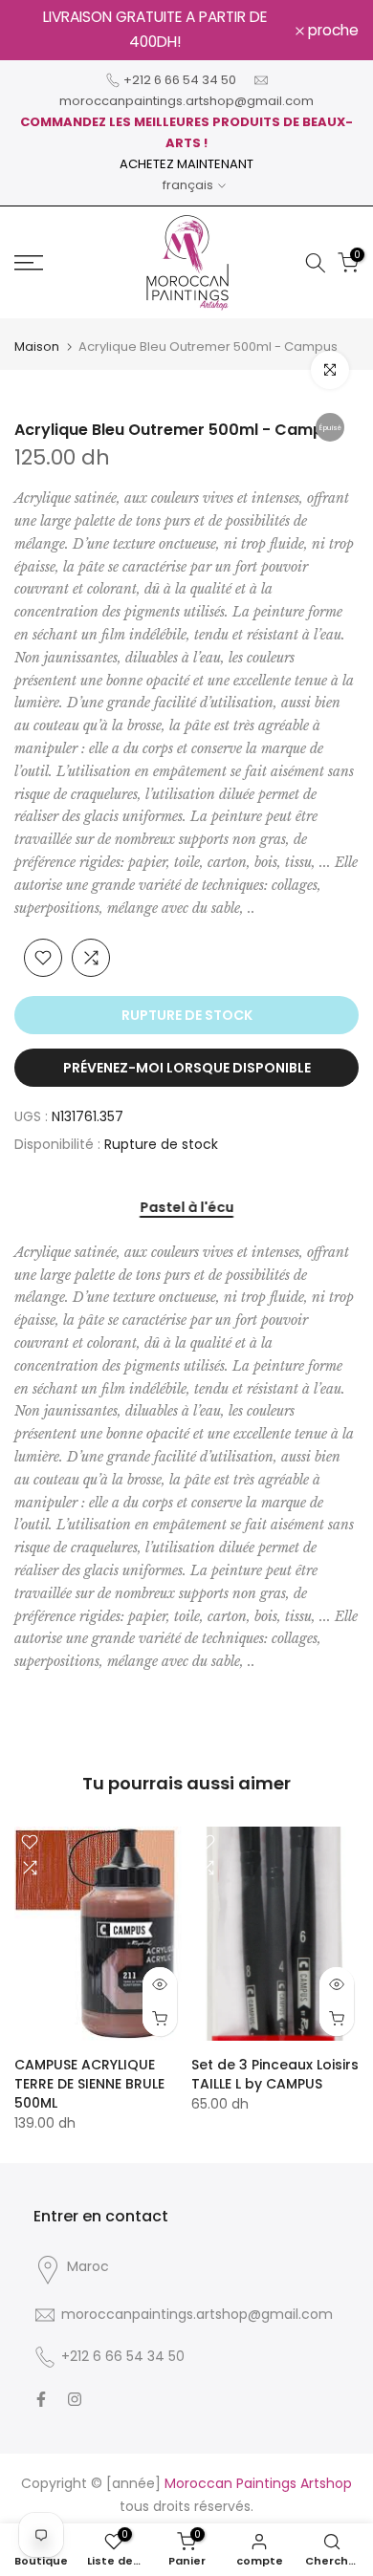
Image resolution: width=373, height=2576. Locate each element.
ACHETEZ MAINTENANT (186, 164)
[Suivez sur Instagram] (75, 2399)
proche (331, 31)
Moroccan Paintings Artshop (258, 2483)
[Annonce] (155, 30)
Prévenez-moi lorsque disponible (187, 1068)
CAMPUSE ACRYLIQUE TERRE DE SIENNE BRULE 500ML (89, 2084)
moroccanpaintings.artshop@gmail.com (186, 101)
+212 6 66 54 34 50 (180, 80)
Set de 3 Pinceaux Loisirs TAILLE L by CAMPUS (275, 2074)
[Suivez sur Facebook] (41, 2399)
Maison (37, 346)
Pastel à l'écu (186, 1208)
